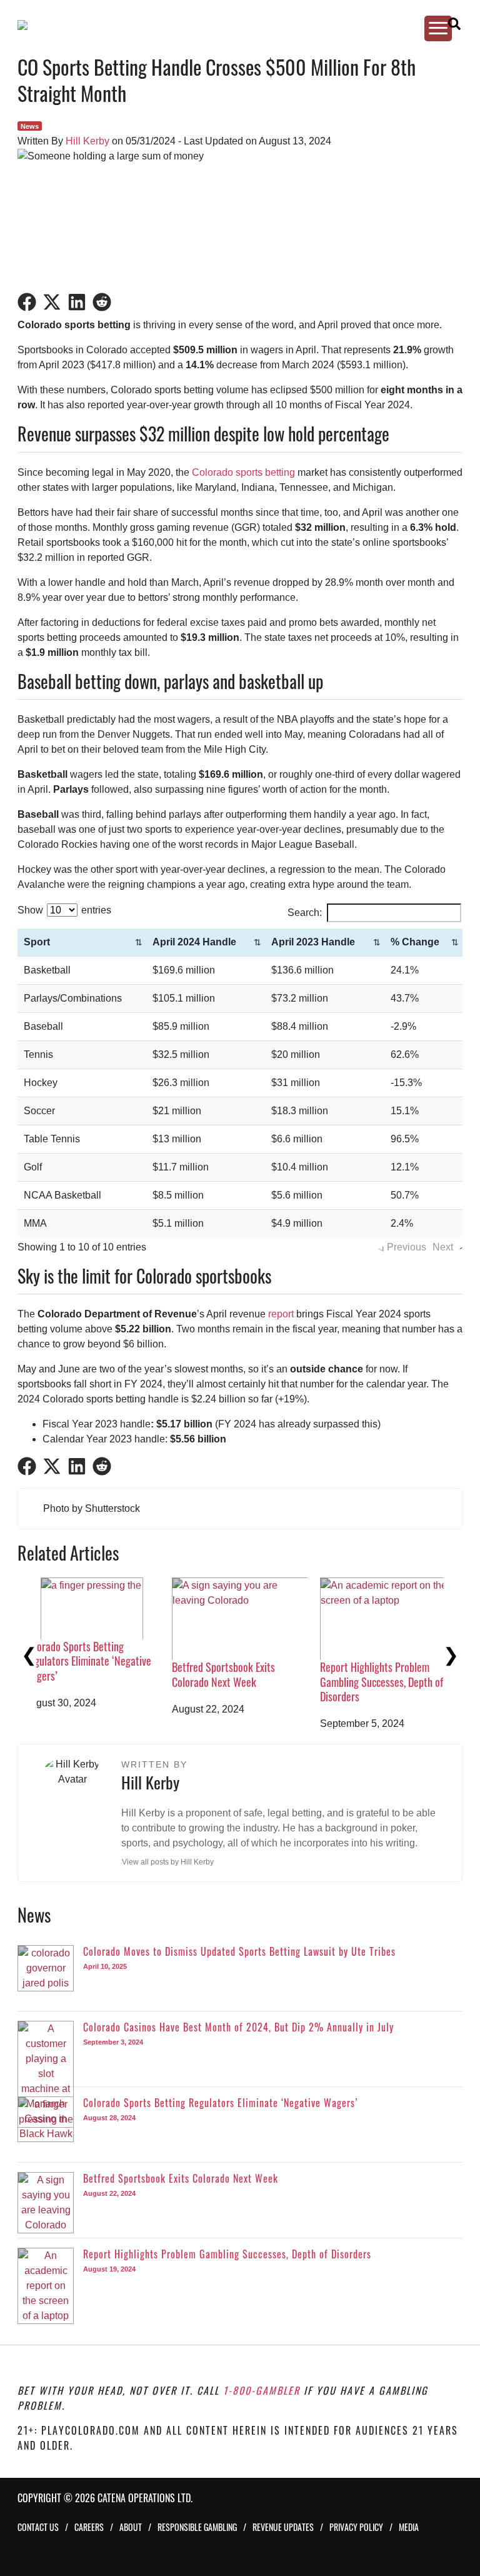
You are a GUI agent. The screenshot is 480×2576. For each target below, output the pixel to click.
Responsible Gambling (197, 2527)
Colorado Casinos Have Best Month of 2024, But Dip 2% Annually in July (248, 1682)
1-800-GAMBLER (262, 2390)
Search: (305, 913)
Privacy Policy (356, 2527)
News (30, 126)
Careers (89, 2527)
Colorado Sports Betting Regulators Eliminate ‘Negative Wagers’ (403, 1661)
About (131, 2527)
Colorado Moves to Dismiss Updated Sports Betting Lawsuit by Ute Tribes (109, 1682)
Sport (37, 942)
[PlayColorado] (229, 25)
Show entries (64, 910)
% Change (415, 942)
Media (409, 2527)
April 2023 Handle (313, 942)
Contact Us (38, 2527)
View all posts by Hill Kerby (168, 1862)
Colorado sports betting (243, 472)
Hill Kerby (87, 141)
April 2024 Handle (194, 942)
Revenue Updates (283, 2527)
